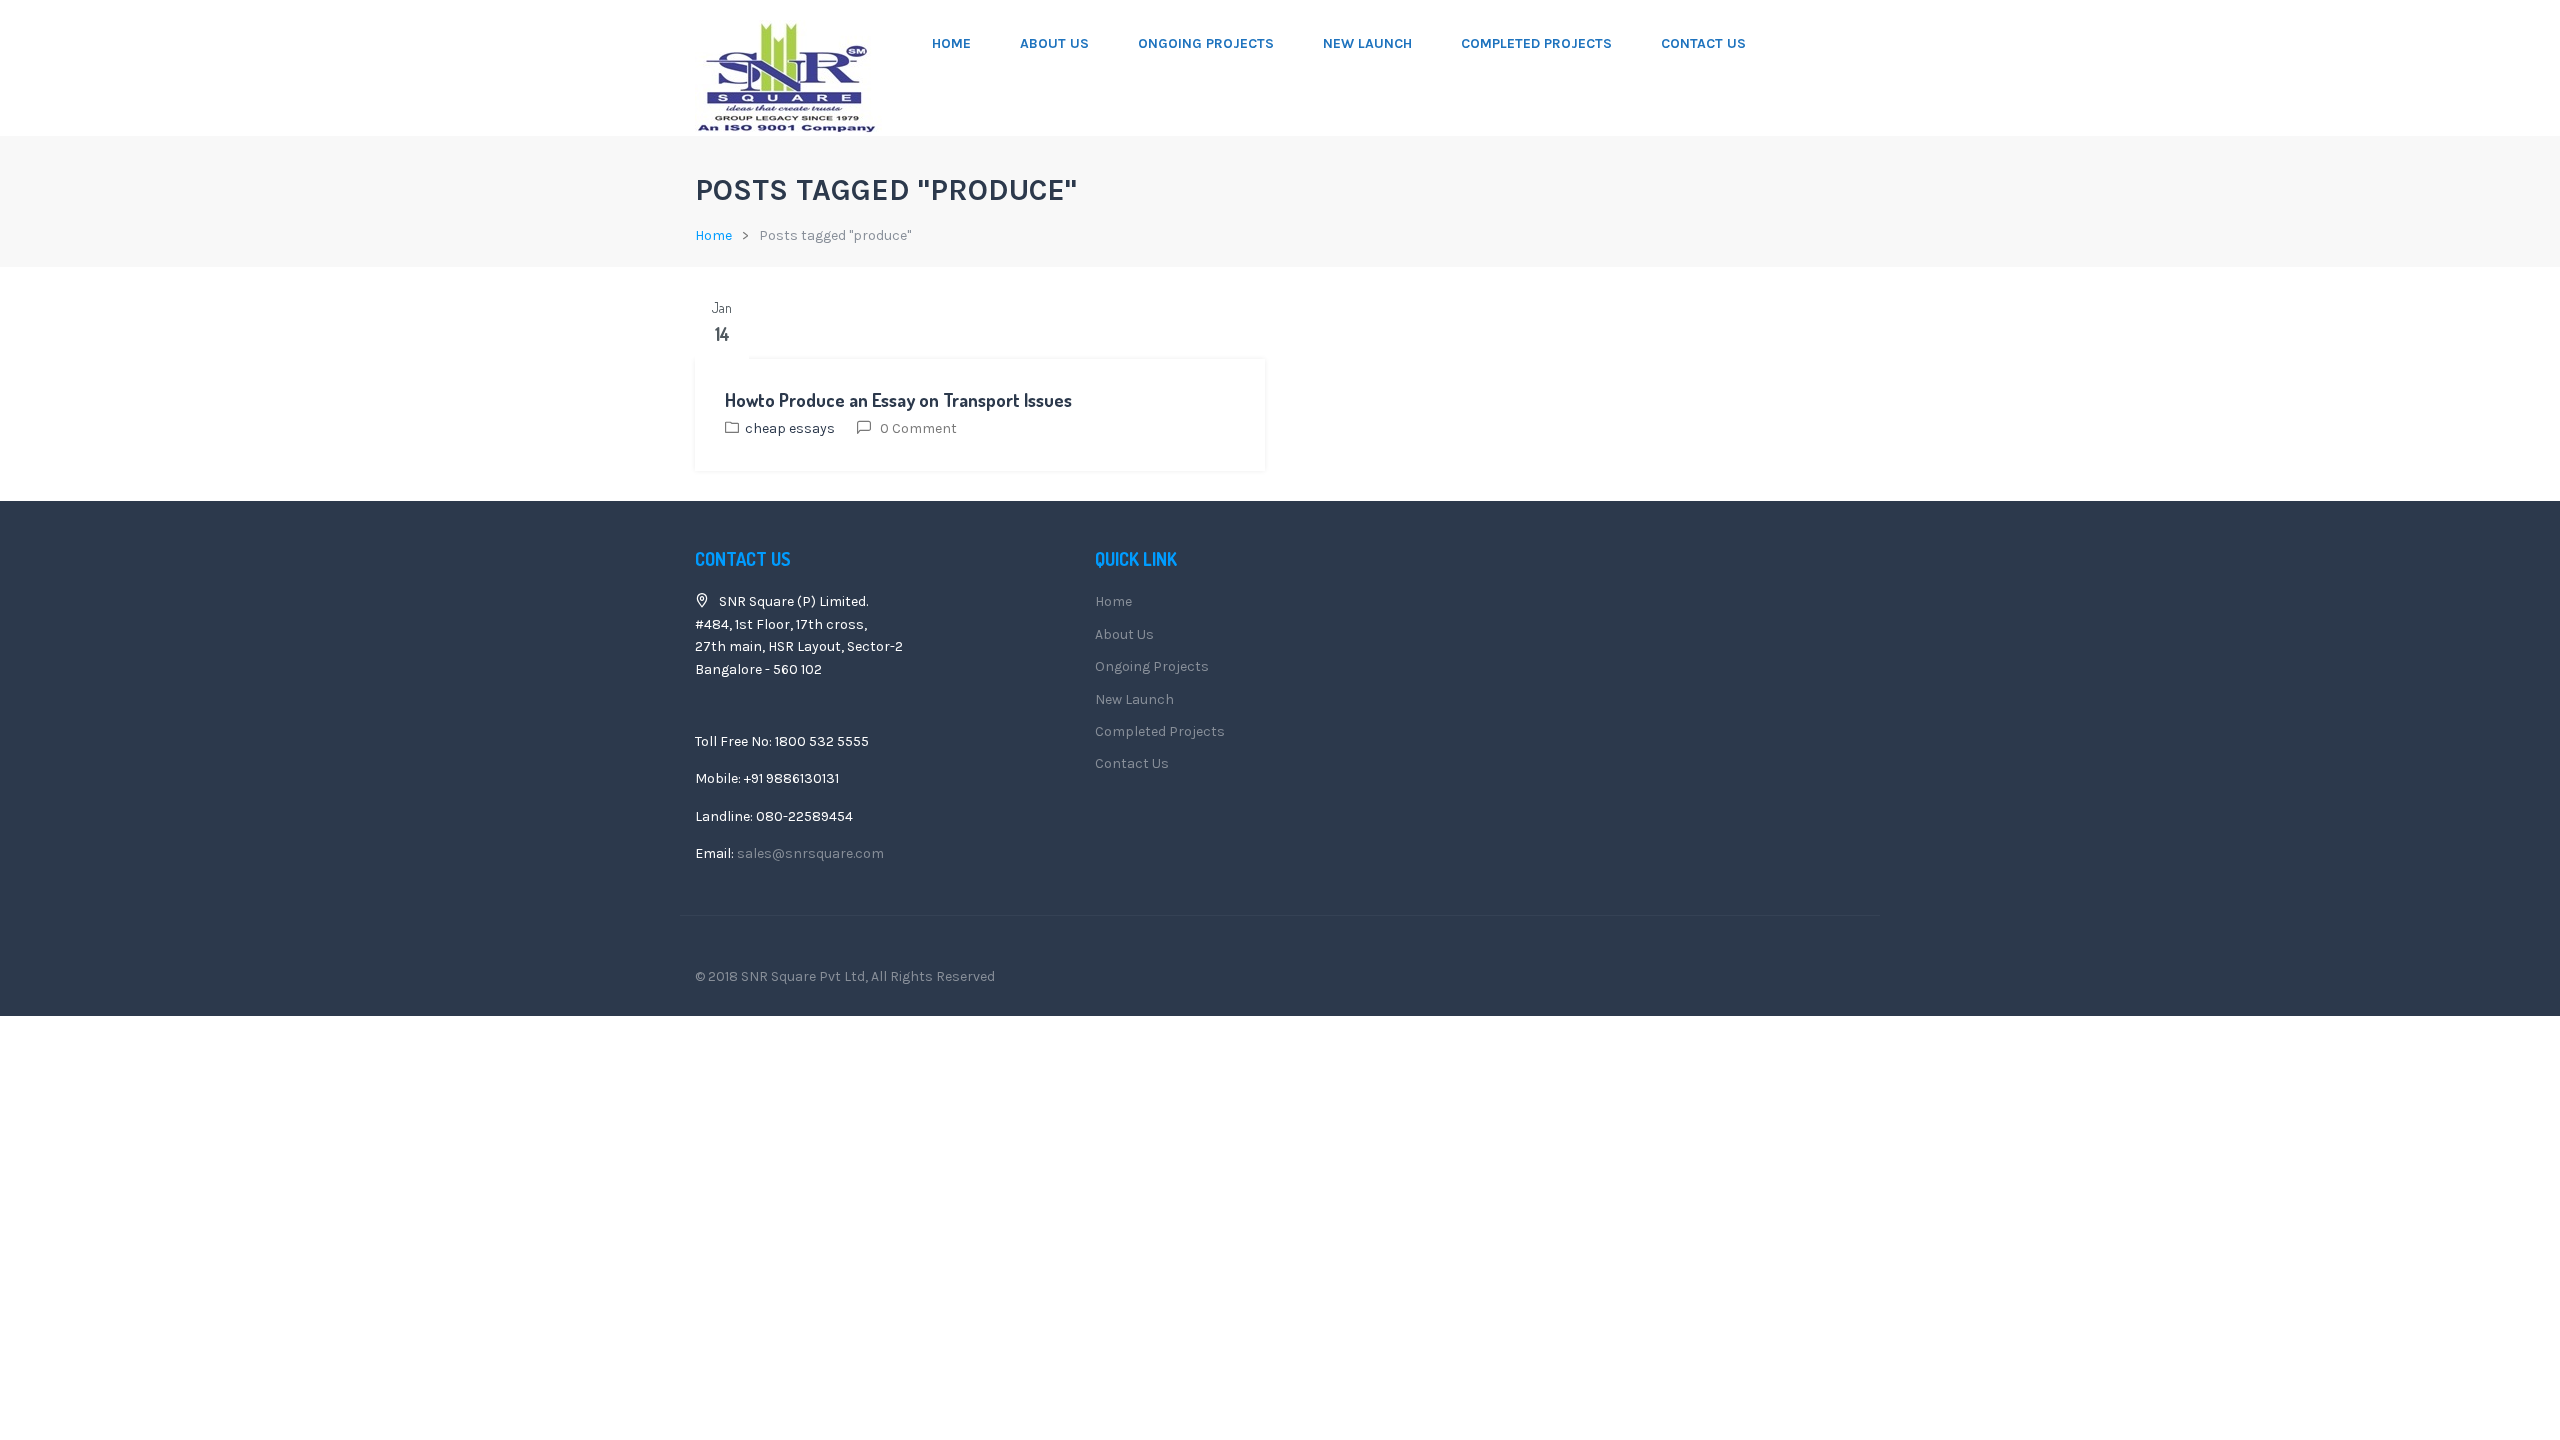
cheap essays (790, 428)
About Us (1054, 43)
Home (951, 43)
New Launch (1367, 43)
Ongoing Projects (1206, 43)
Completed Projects (1536, 43)
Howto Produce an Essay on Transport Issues (898, 400)
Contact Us (1703, 43)
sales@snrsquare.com (810, 853)
